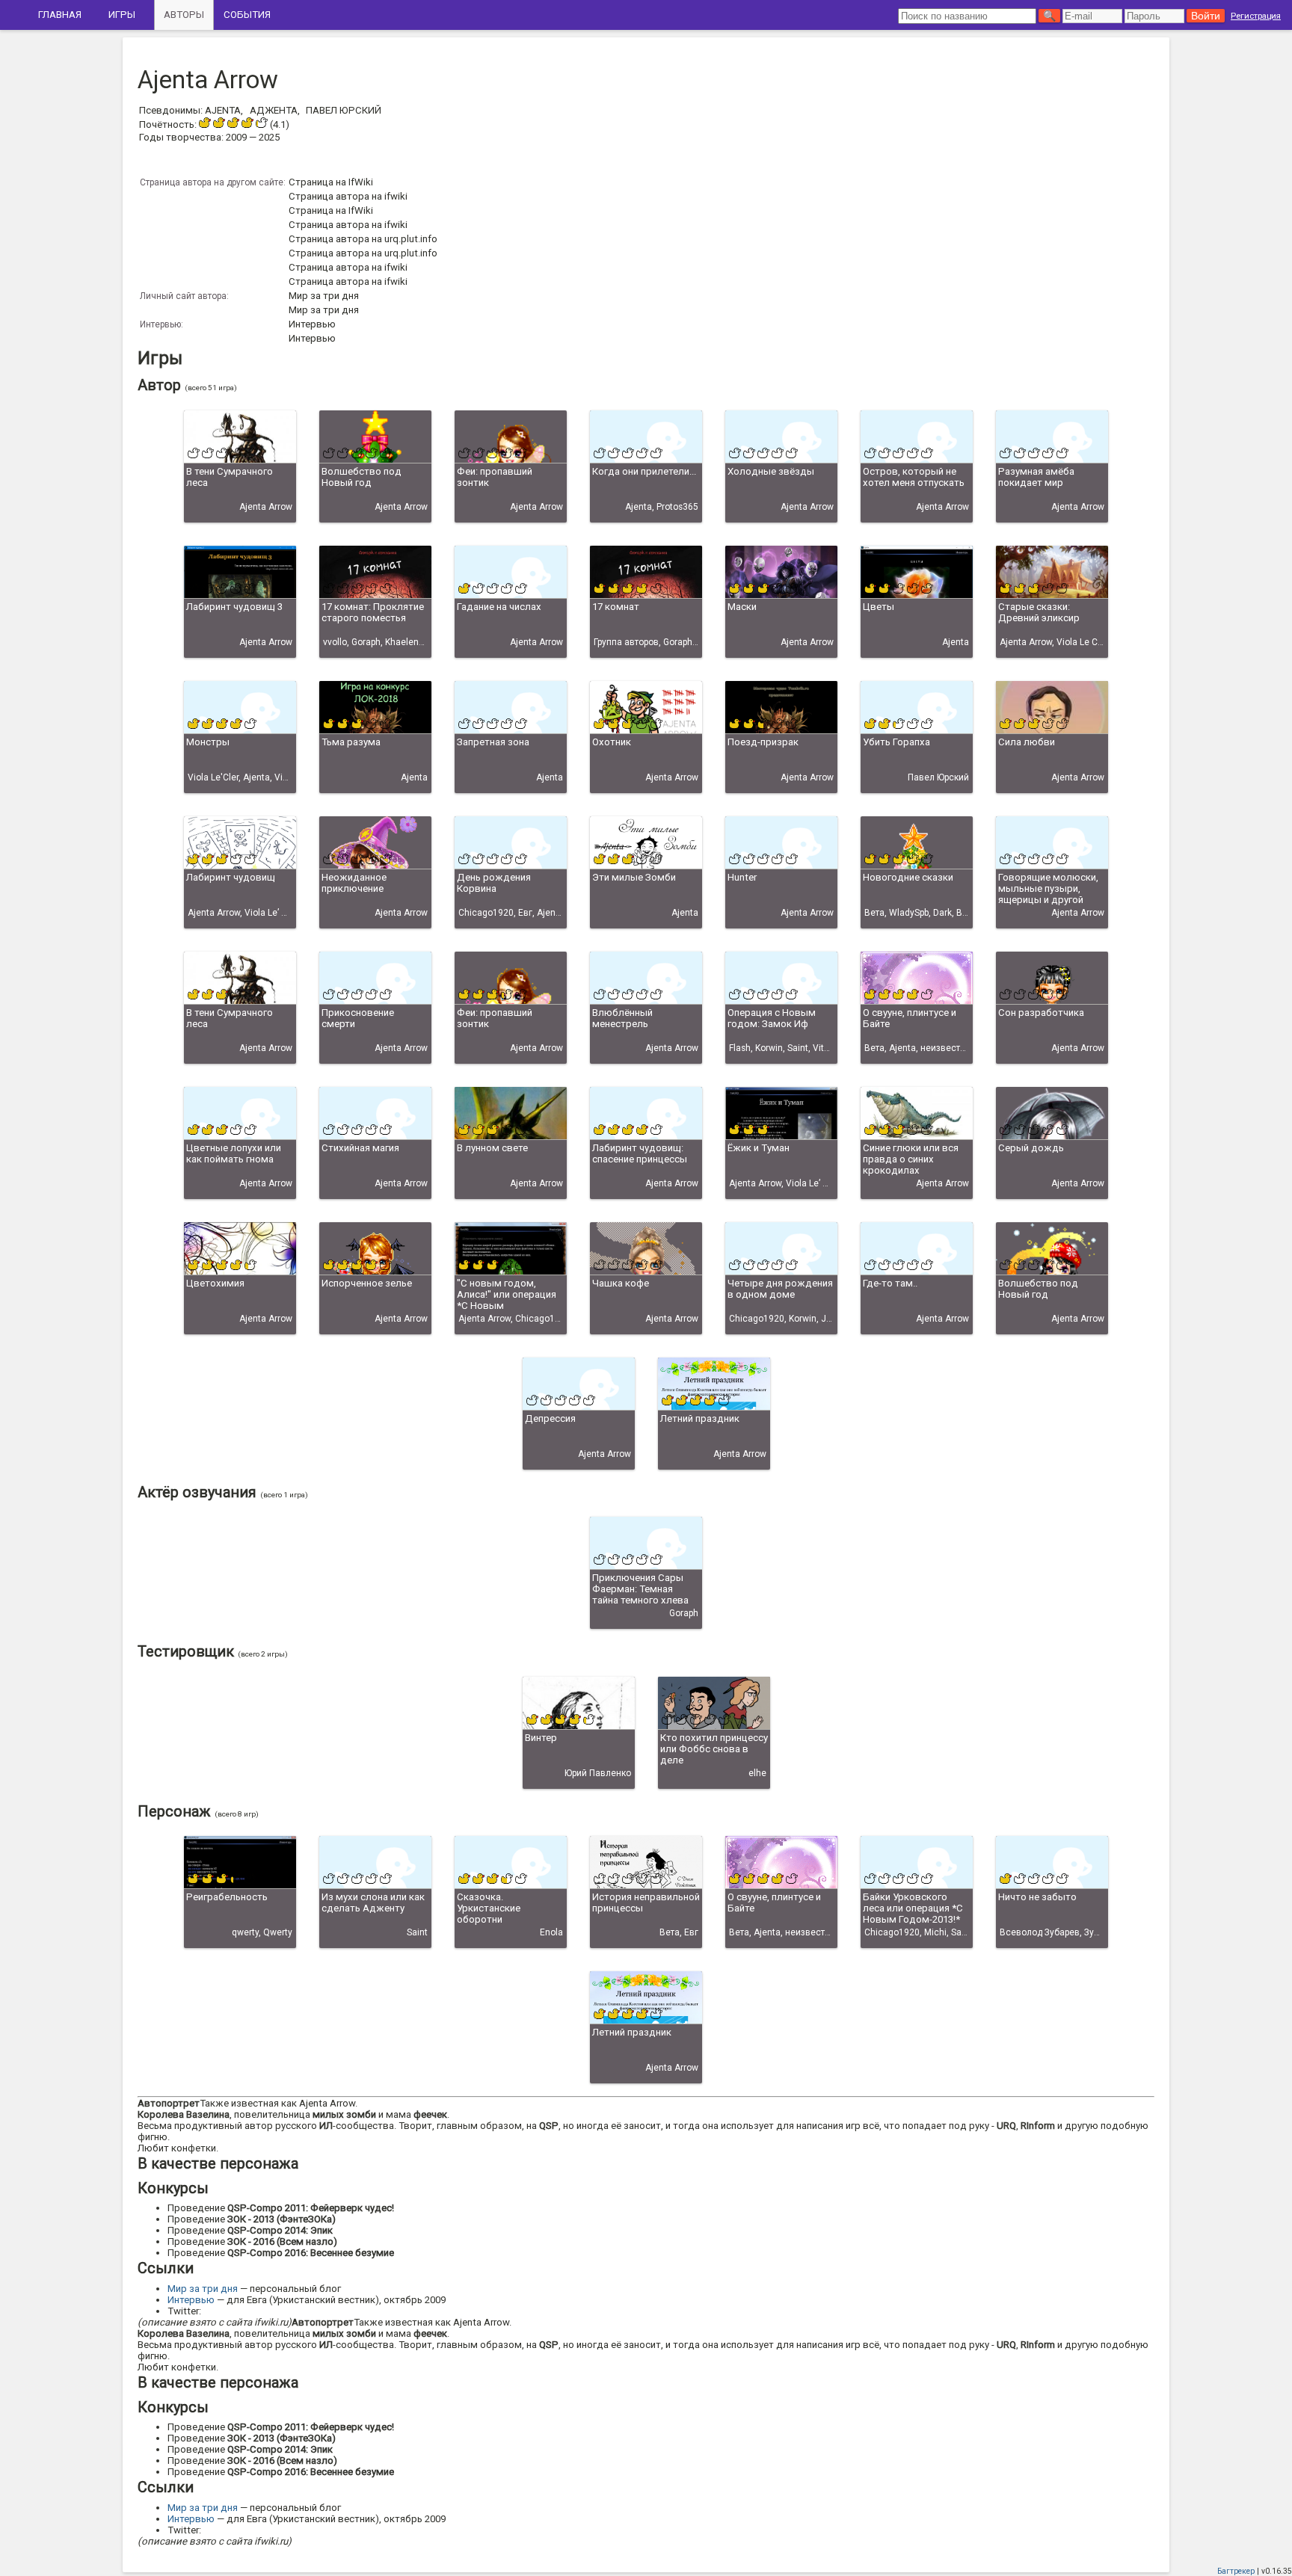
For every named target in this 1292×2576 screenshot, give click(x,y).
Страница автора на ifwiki (348, 196)
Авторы (184, 15)
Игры (122, 15)
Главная (60, 15)
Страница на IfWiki (331, 182)
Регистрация (1256, 16)
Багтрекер (1236, 2571)
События (247, 15)
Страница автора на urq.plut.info (363, 239)
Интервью (312, 324)
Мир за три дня (324, 296)
